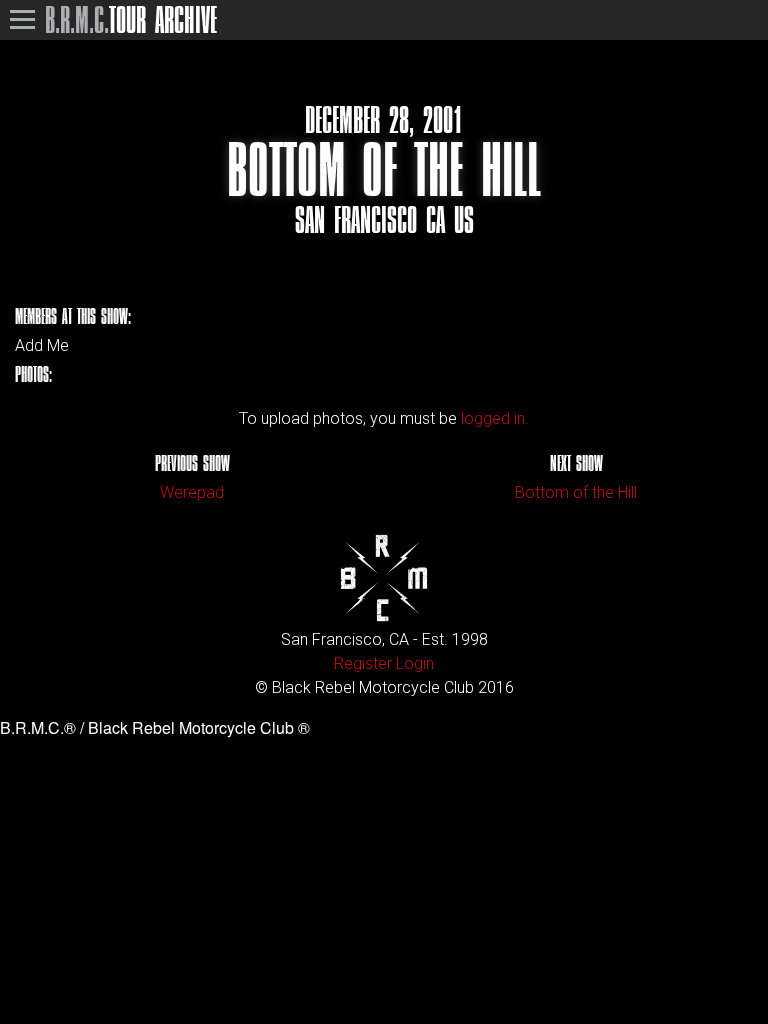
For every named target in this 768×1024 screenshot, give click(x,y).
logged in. (495, 418)
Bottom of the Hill (576, 492)
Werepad (192, 492)
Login (415, 663)
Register (363, 663)
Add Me (42, 346)
